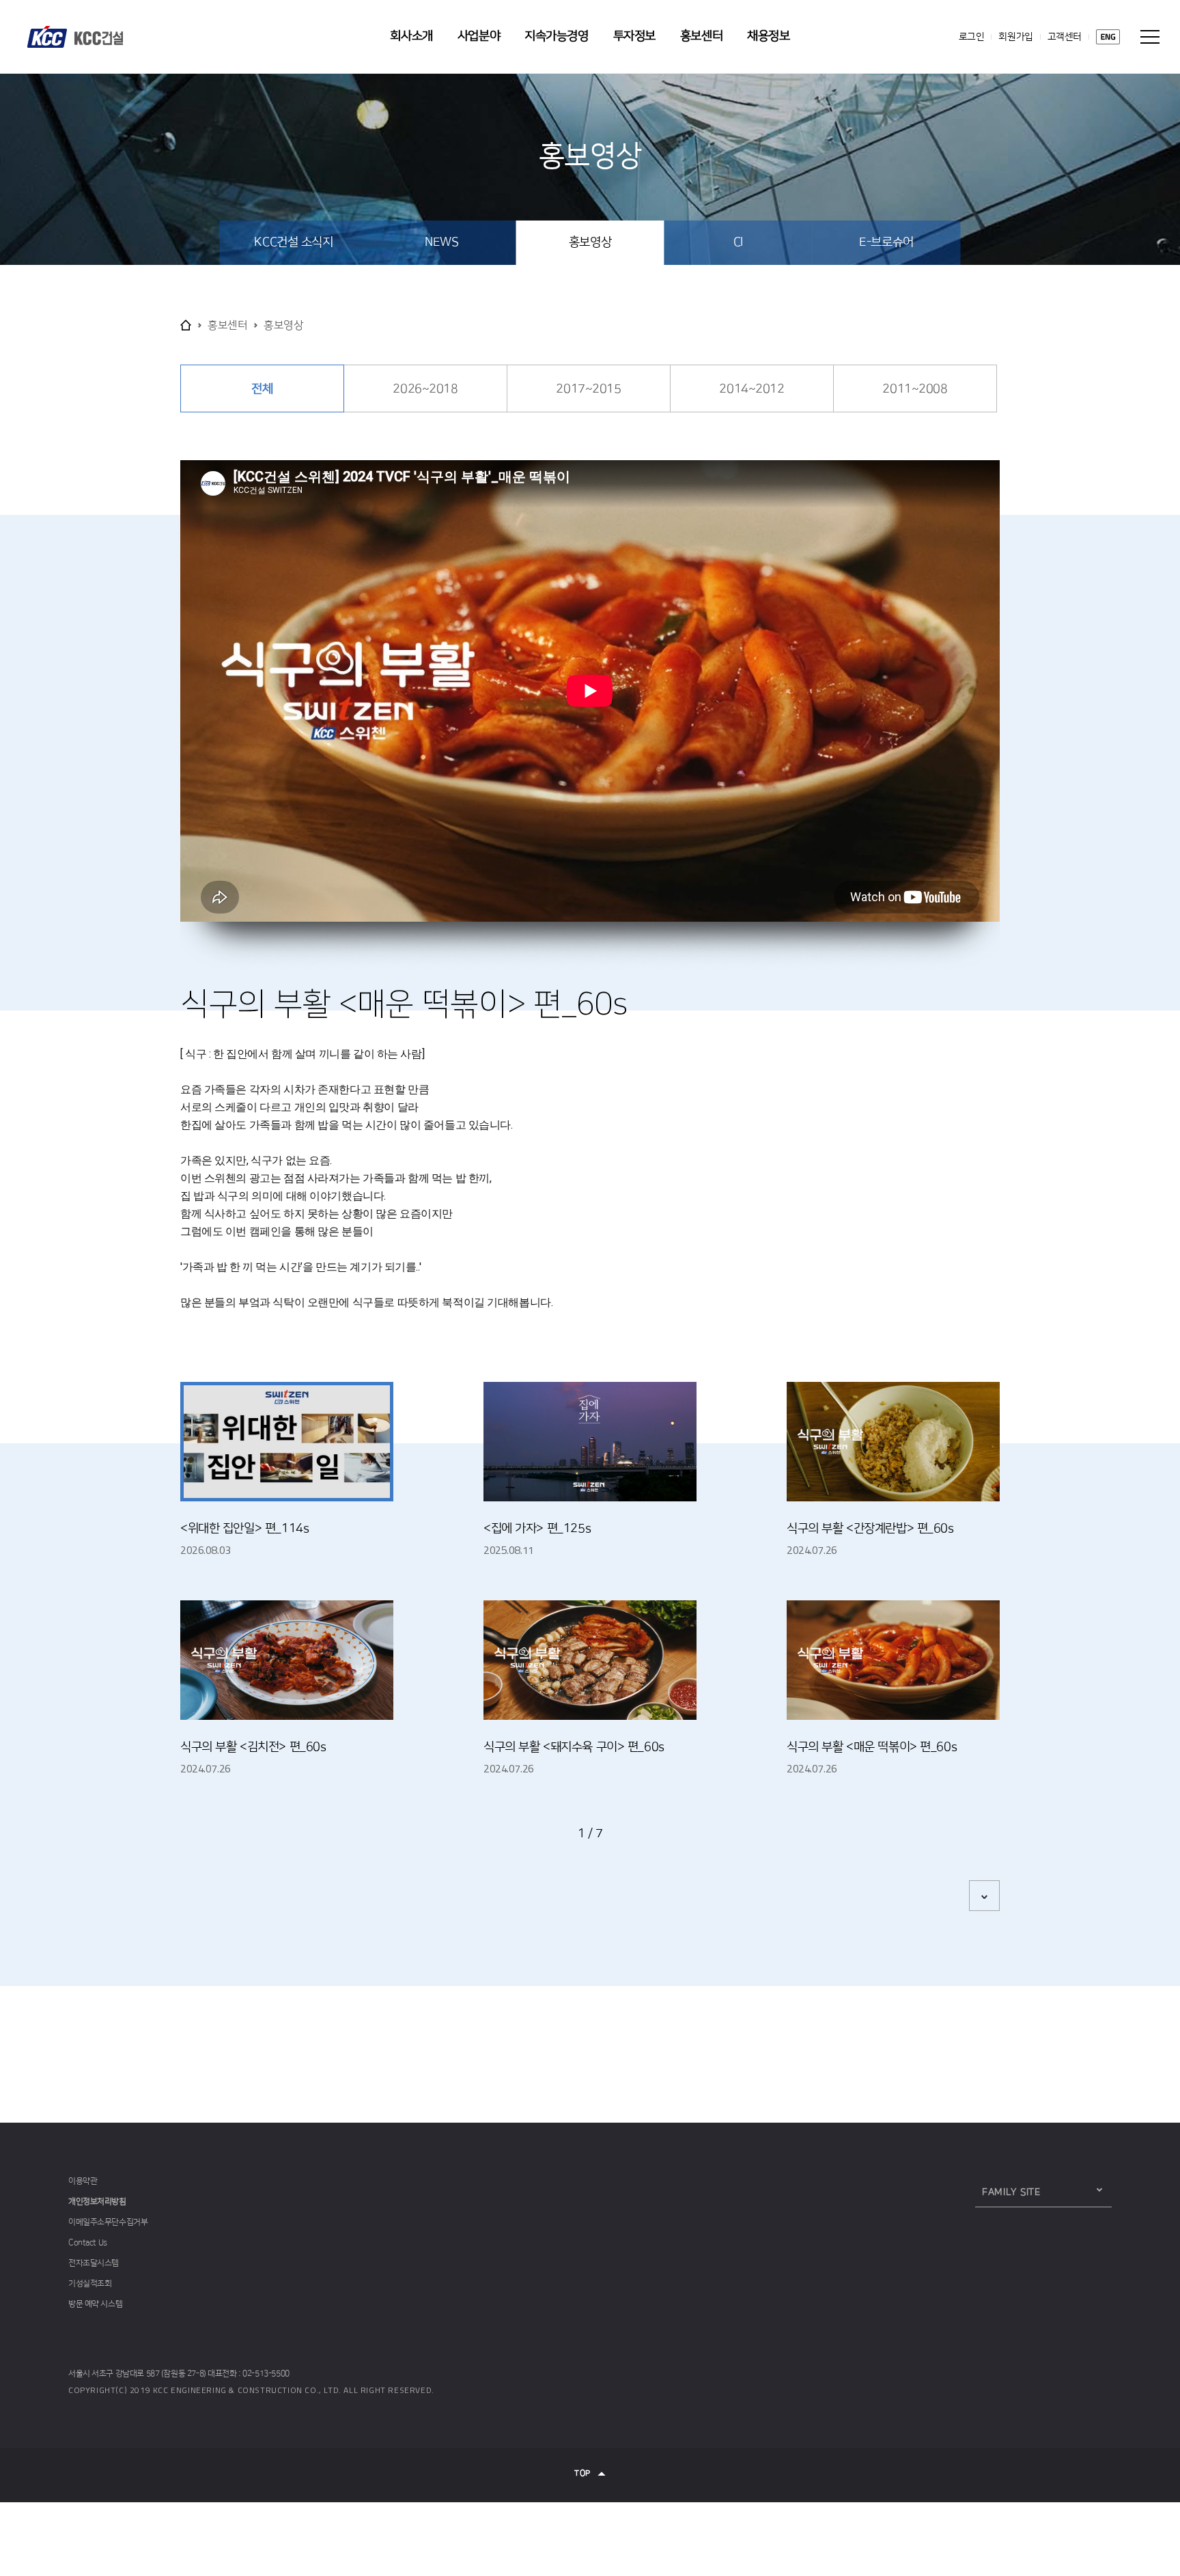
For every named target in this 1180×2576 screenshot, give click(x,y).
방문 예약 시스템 (95, 2304)
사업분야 (479, 36)
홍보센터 (701, 36)
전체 (262, 389)
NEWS (441, 242)
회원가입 (1015, 37)
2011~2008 (915, 389)
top (582, 2474)
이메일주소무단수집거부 (108, 2222)
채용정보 (768, 36)
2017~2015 (588, 389)
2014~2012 (751, 389)
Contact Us (88, 2242)
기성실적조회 (90, 2283)
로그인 (972, 37)
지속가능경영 (556, 36)
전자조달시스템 (94, 2263)
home (186, 325)
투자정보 (634, 36)
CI (738, 242)
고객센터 (1065, 37)
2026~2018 (425, 389)
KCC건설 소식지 (293, 242)
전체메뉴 (1150, 37)
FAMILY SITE (1011, 2192)
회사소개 (411, 36)
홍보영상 (590, 242)
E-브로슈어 (886, 242)
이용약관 (83, 2181)
